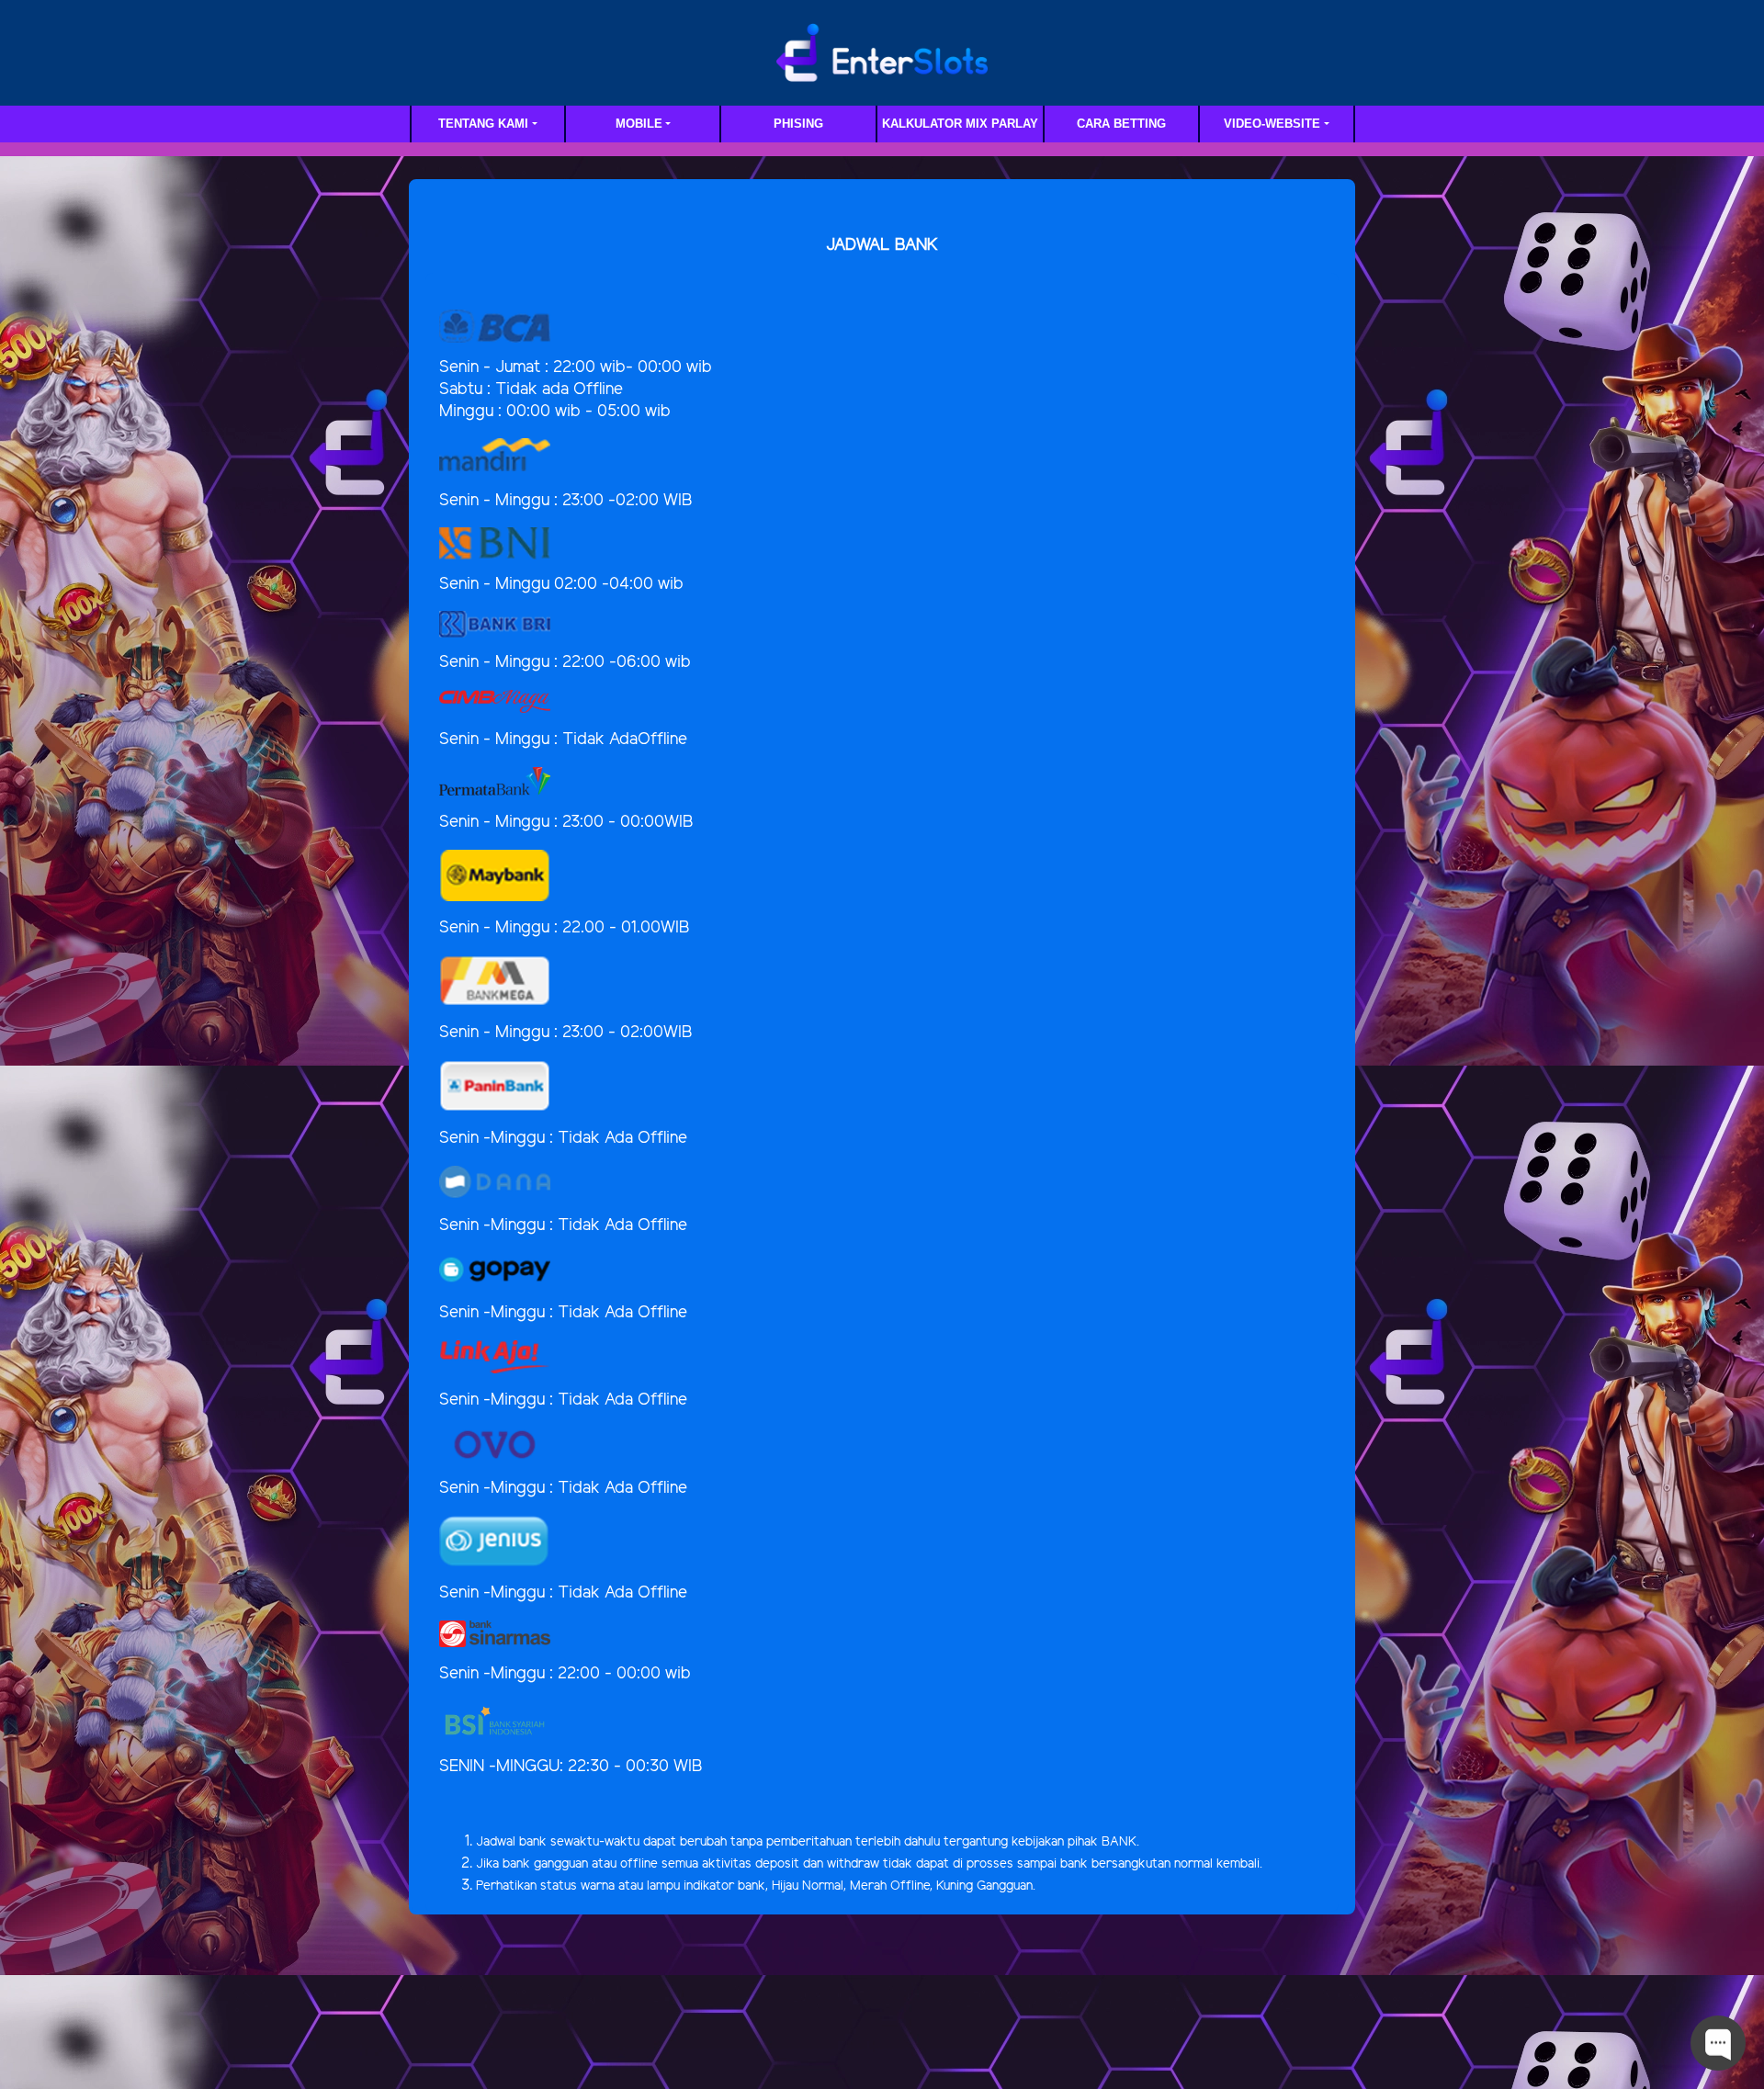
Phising (798, 124)
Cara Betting (1121, 124)
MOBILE (639, 124)
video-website (1272, 124)
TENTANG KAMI (483, 124)
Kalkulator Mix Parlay (960, 124)
